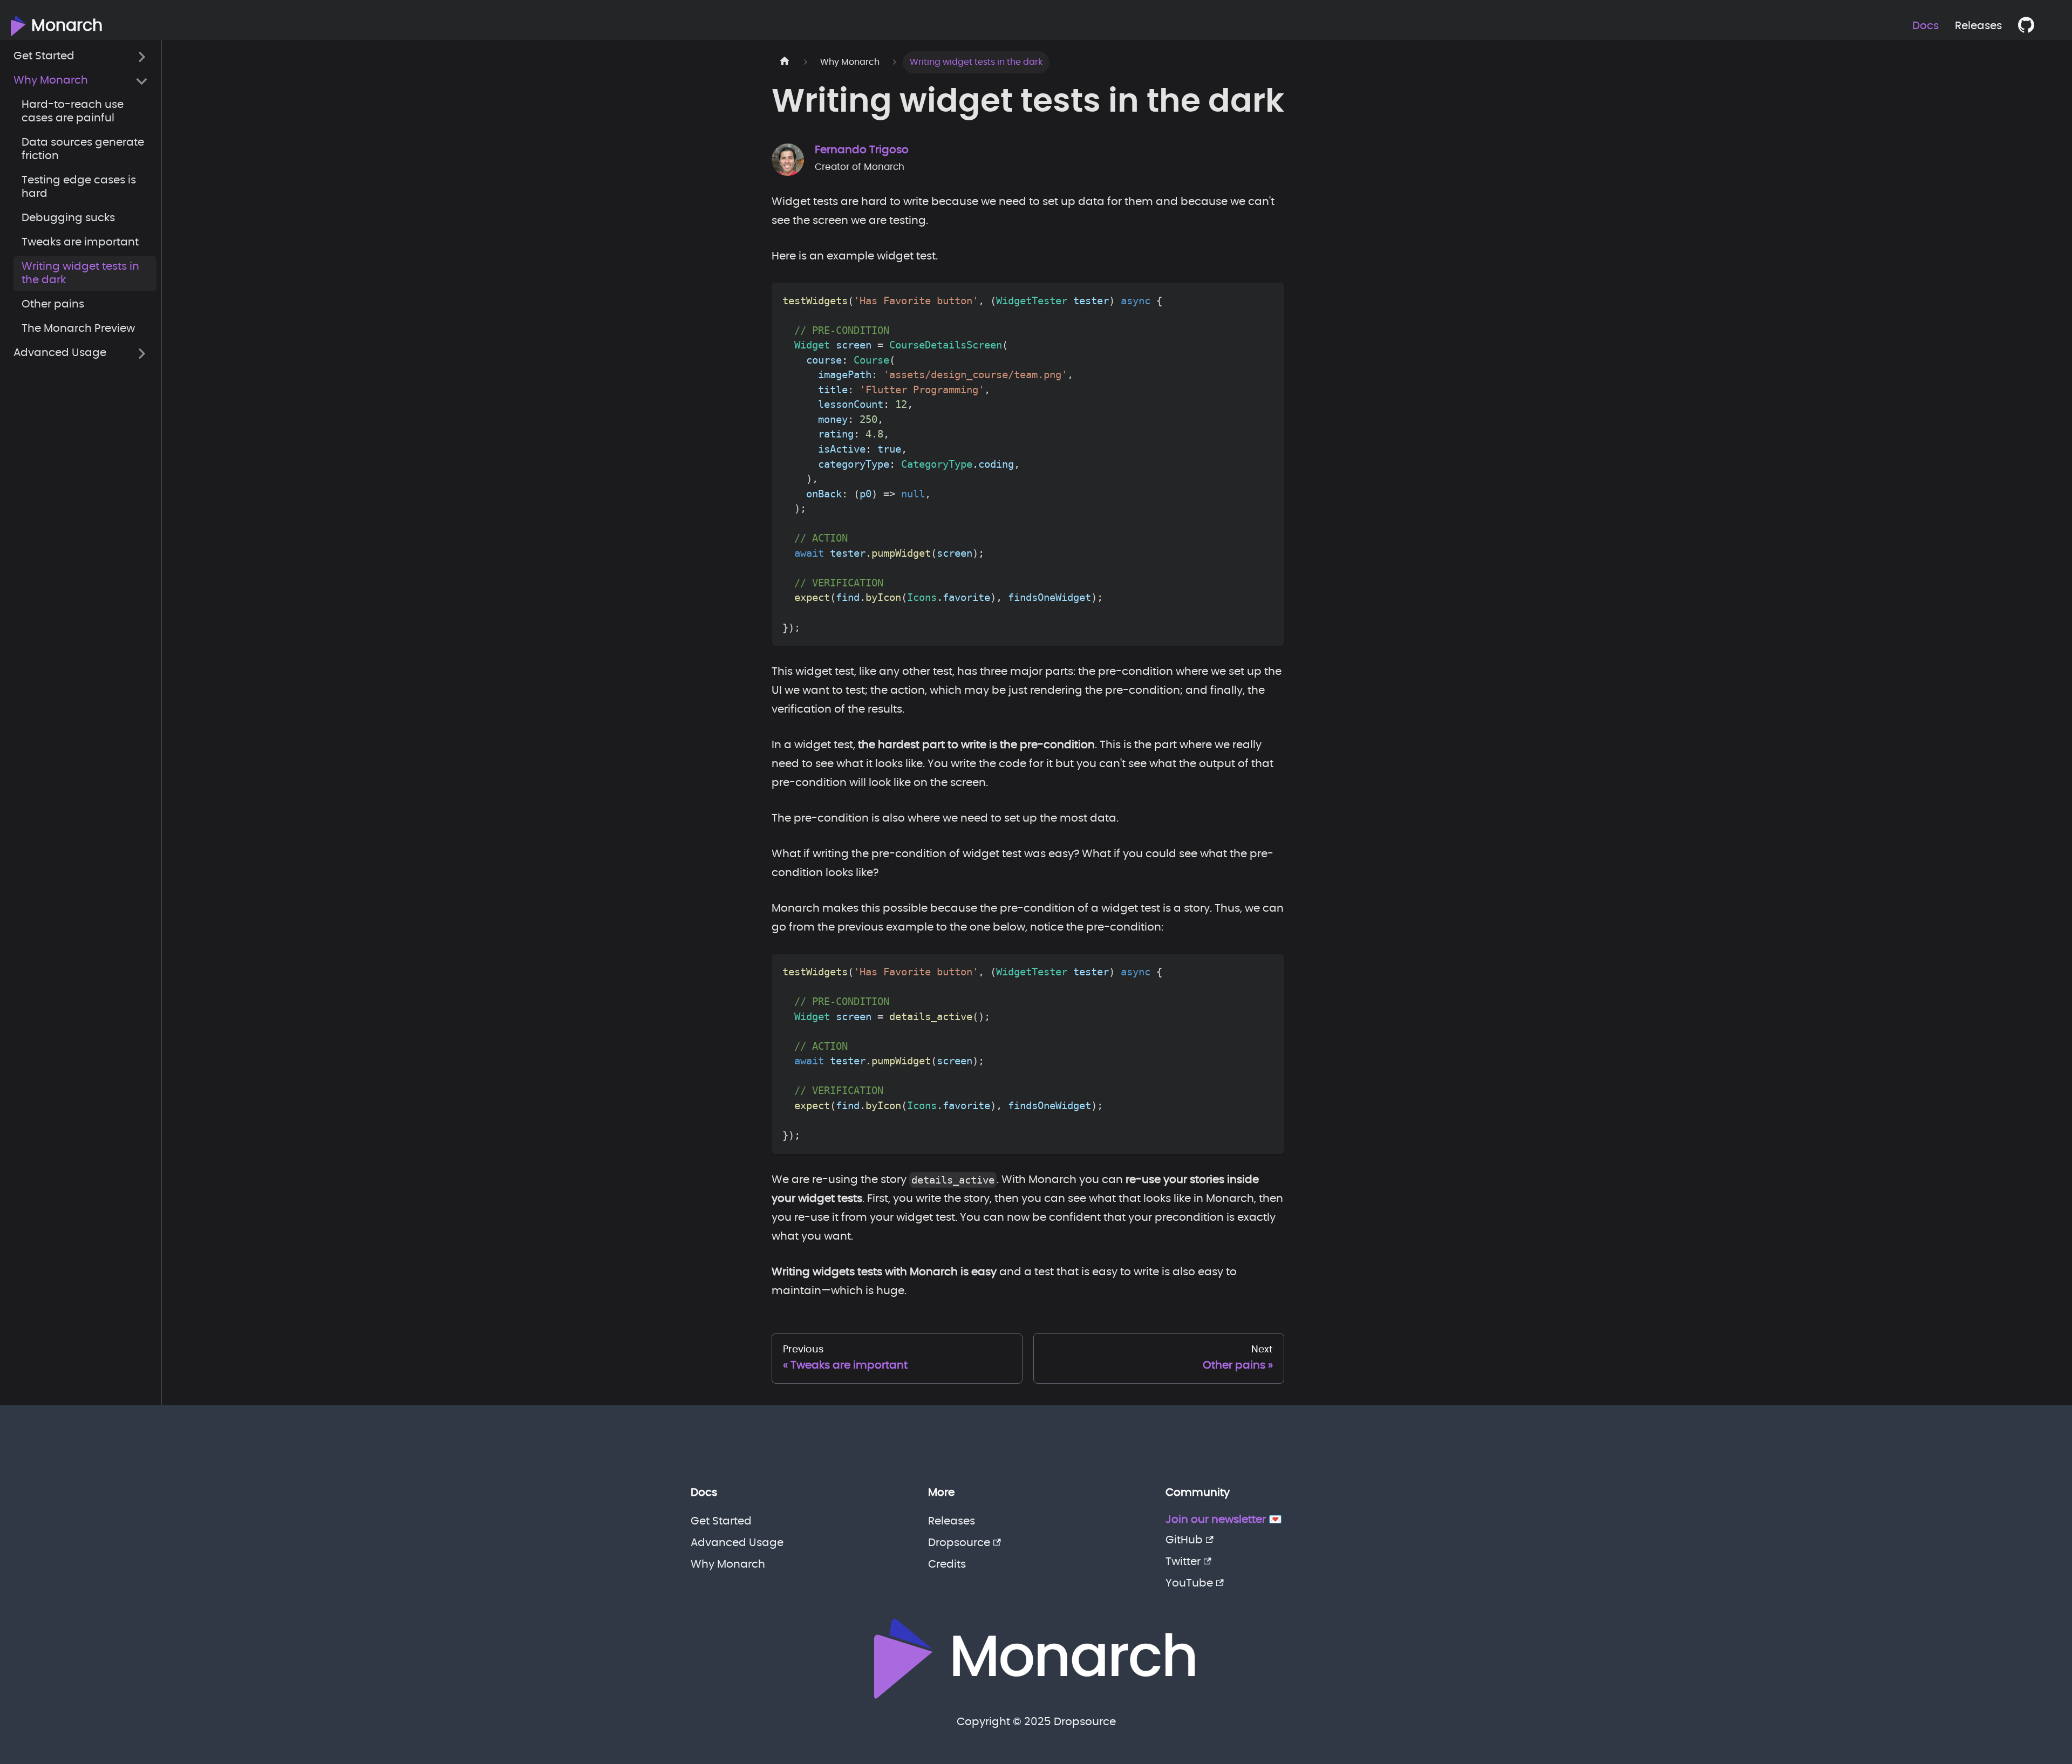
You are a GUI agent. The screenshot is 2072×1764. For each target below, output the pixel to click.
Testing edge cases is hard (79, 187)
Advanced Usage (60, 353)
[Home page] (785, 62)
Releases (1978, 26)
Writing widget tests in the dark (80, 274)
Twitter (1183, 1562)
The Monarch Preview (78, 329)
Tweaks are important (80, 243)
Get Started (44, 57)
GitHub (1184, 1540)
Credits (947, 1564)
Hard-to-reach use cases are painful (73, 112)
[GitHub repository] (2032, 26)
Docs (1926, 26)
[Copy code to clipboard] (1268, 299)
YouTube (1189, 1583)
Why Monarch (51, 81)
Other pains (53, 305)
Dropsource (959, 1543)
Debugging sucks (68, 218)
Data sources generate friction (83, 150)
